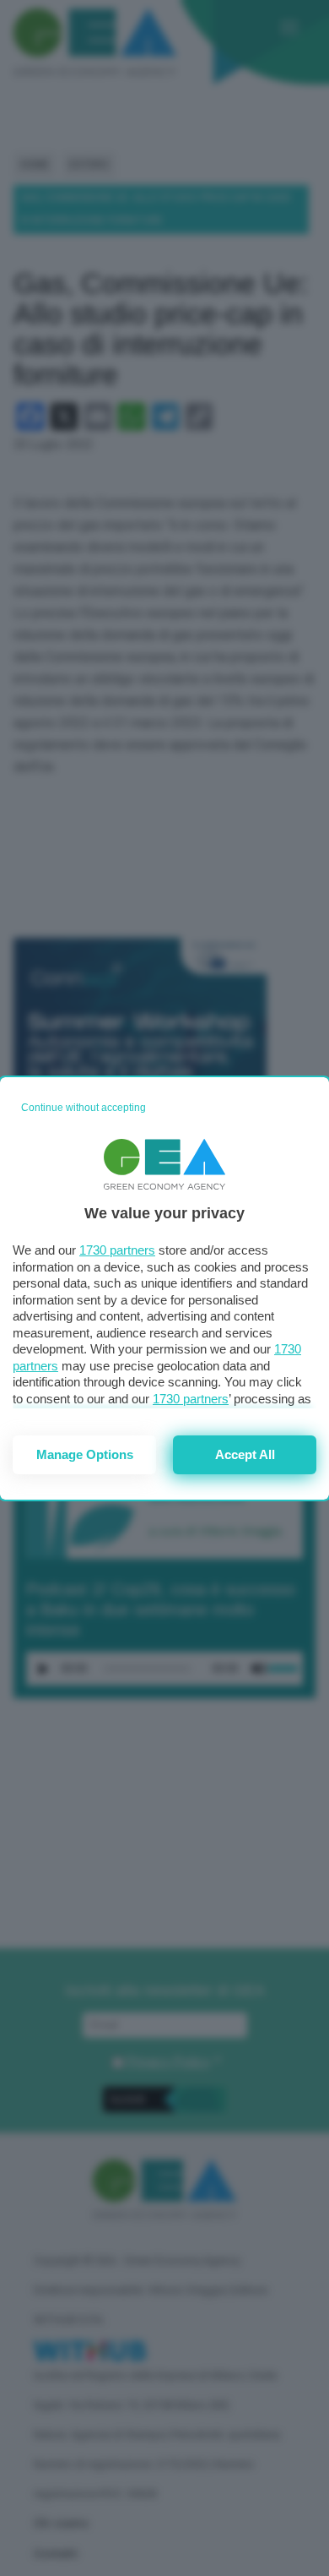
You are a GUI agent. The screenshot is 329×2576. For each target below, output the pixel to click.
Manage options (85, 1454)
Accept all (245, 1454)
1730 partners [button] (117, 1250)
